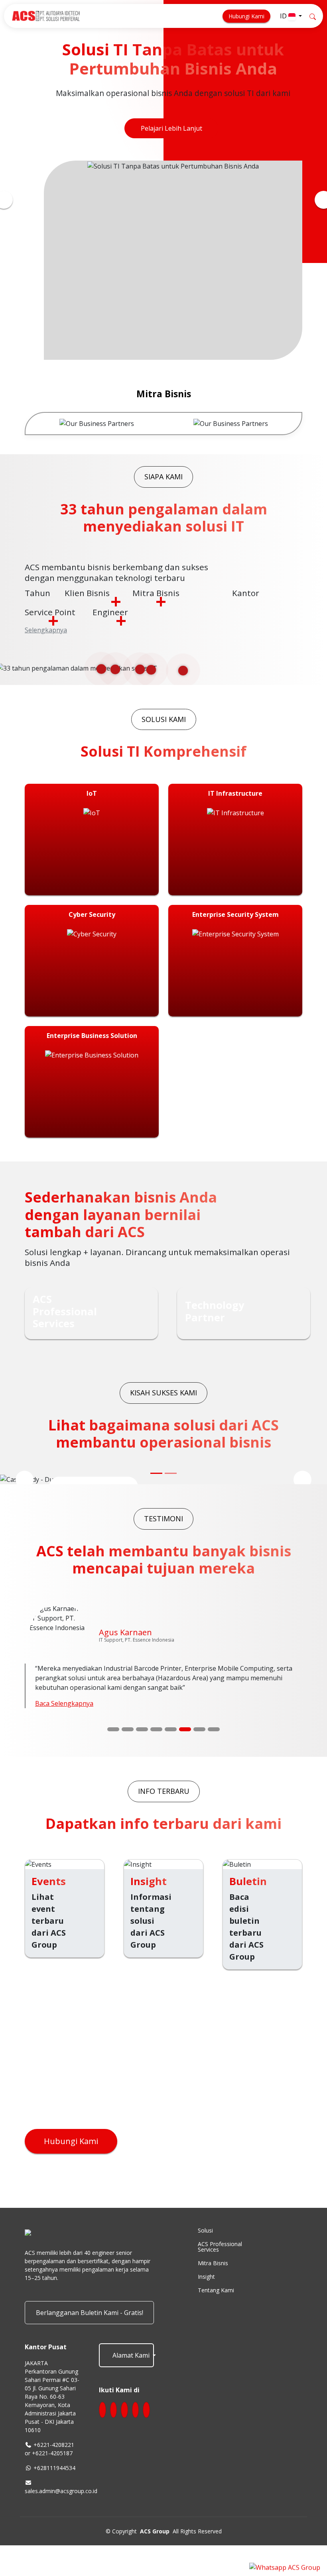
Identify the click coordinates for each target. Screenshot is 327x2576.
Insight (206, 2288)
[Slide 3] (142, 1741)
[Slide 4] (156, 1741)
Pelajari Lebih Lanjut (171, 140)
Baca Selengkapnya (64, 1715)
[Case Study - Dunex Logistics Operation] (156, 1485)
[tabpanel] (97, 435)
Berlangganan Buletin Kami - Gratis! (90, 2324)
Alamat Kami (131, 2367)
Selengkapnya (46, 641)
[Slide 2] (128, 1741)
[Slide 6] (185, 1741)
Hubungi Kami (246, 16)
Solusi (205, 2242)
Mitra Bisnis (213, 2274)
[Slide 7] (199, 1741)
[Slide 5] (171, 1741)
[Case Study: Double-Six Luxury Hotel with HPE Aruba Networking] (171, 1485)
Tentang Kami (216, 2301)
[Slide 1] (113, 1741)
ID (284, 16)
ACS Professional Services (220, 2258)
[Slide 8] (214, 1741)
